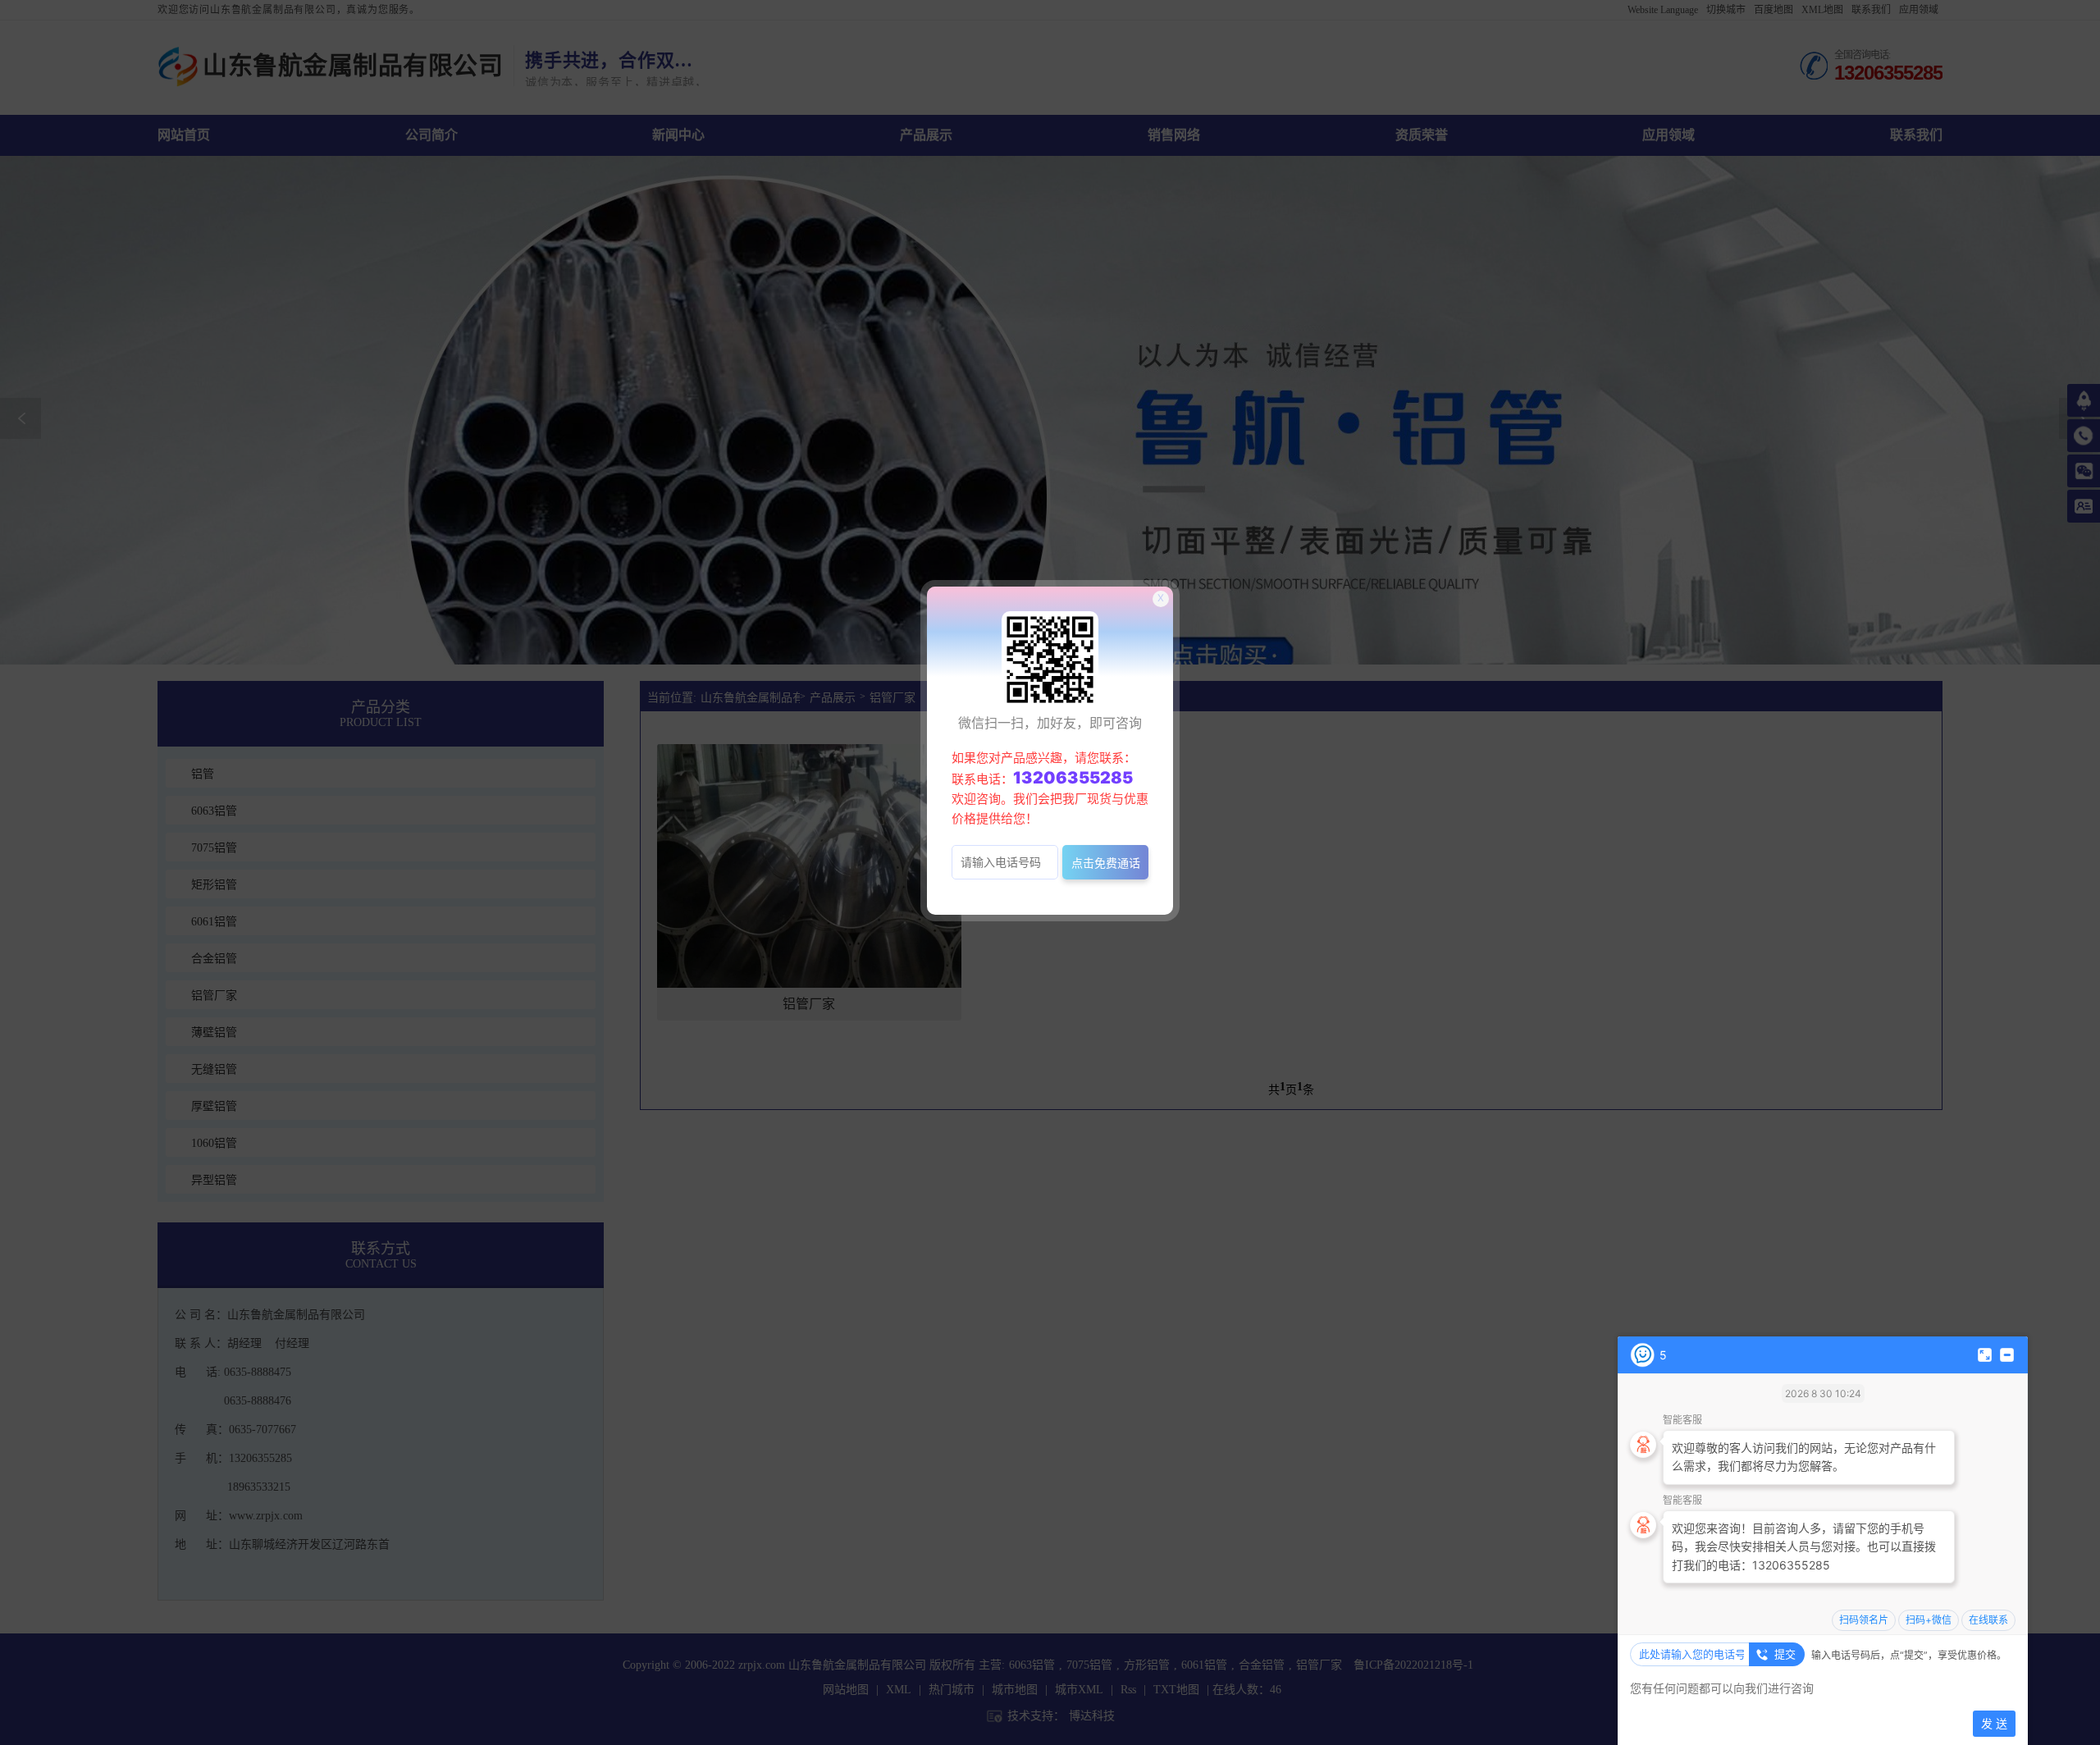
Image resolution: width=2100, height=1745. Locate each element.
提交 (1785, 1654)
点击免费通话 (1106, 863)
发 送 (1994, 1723)
